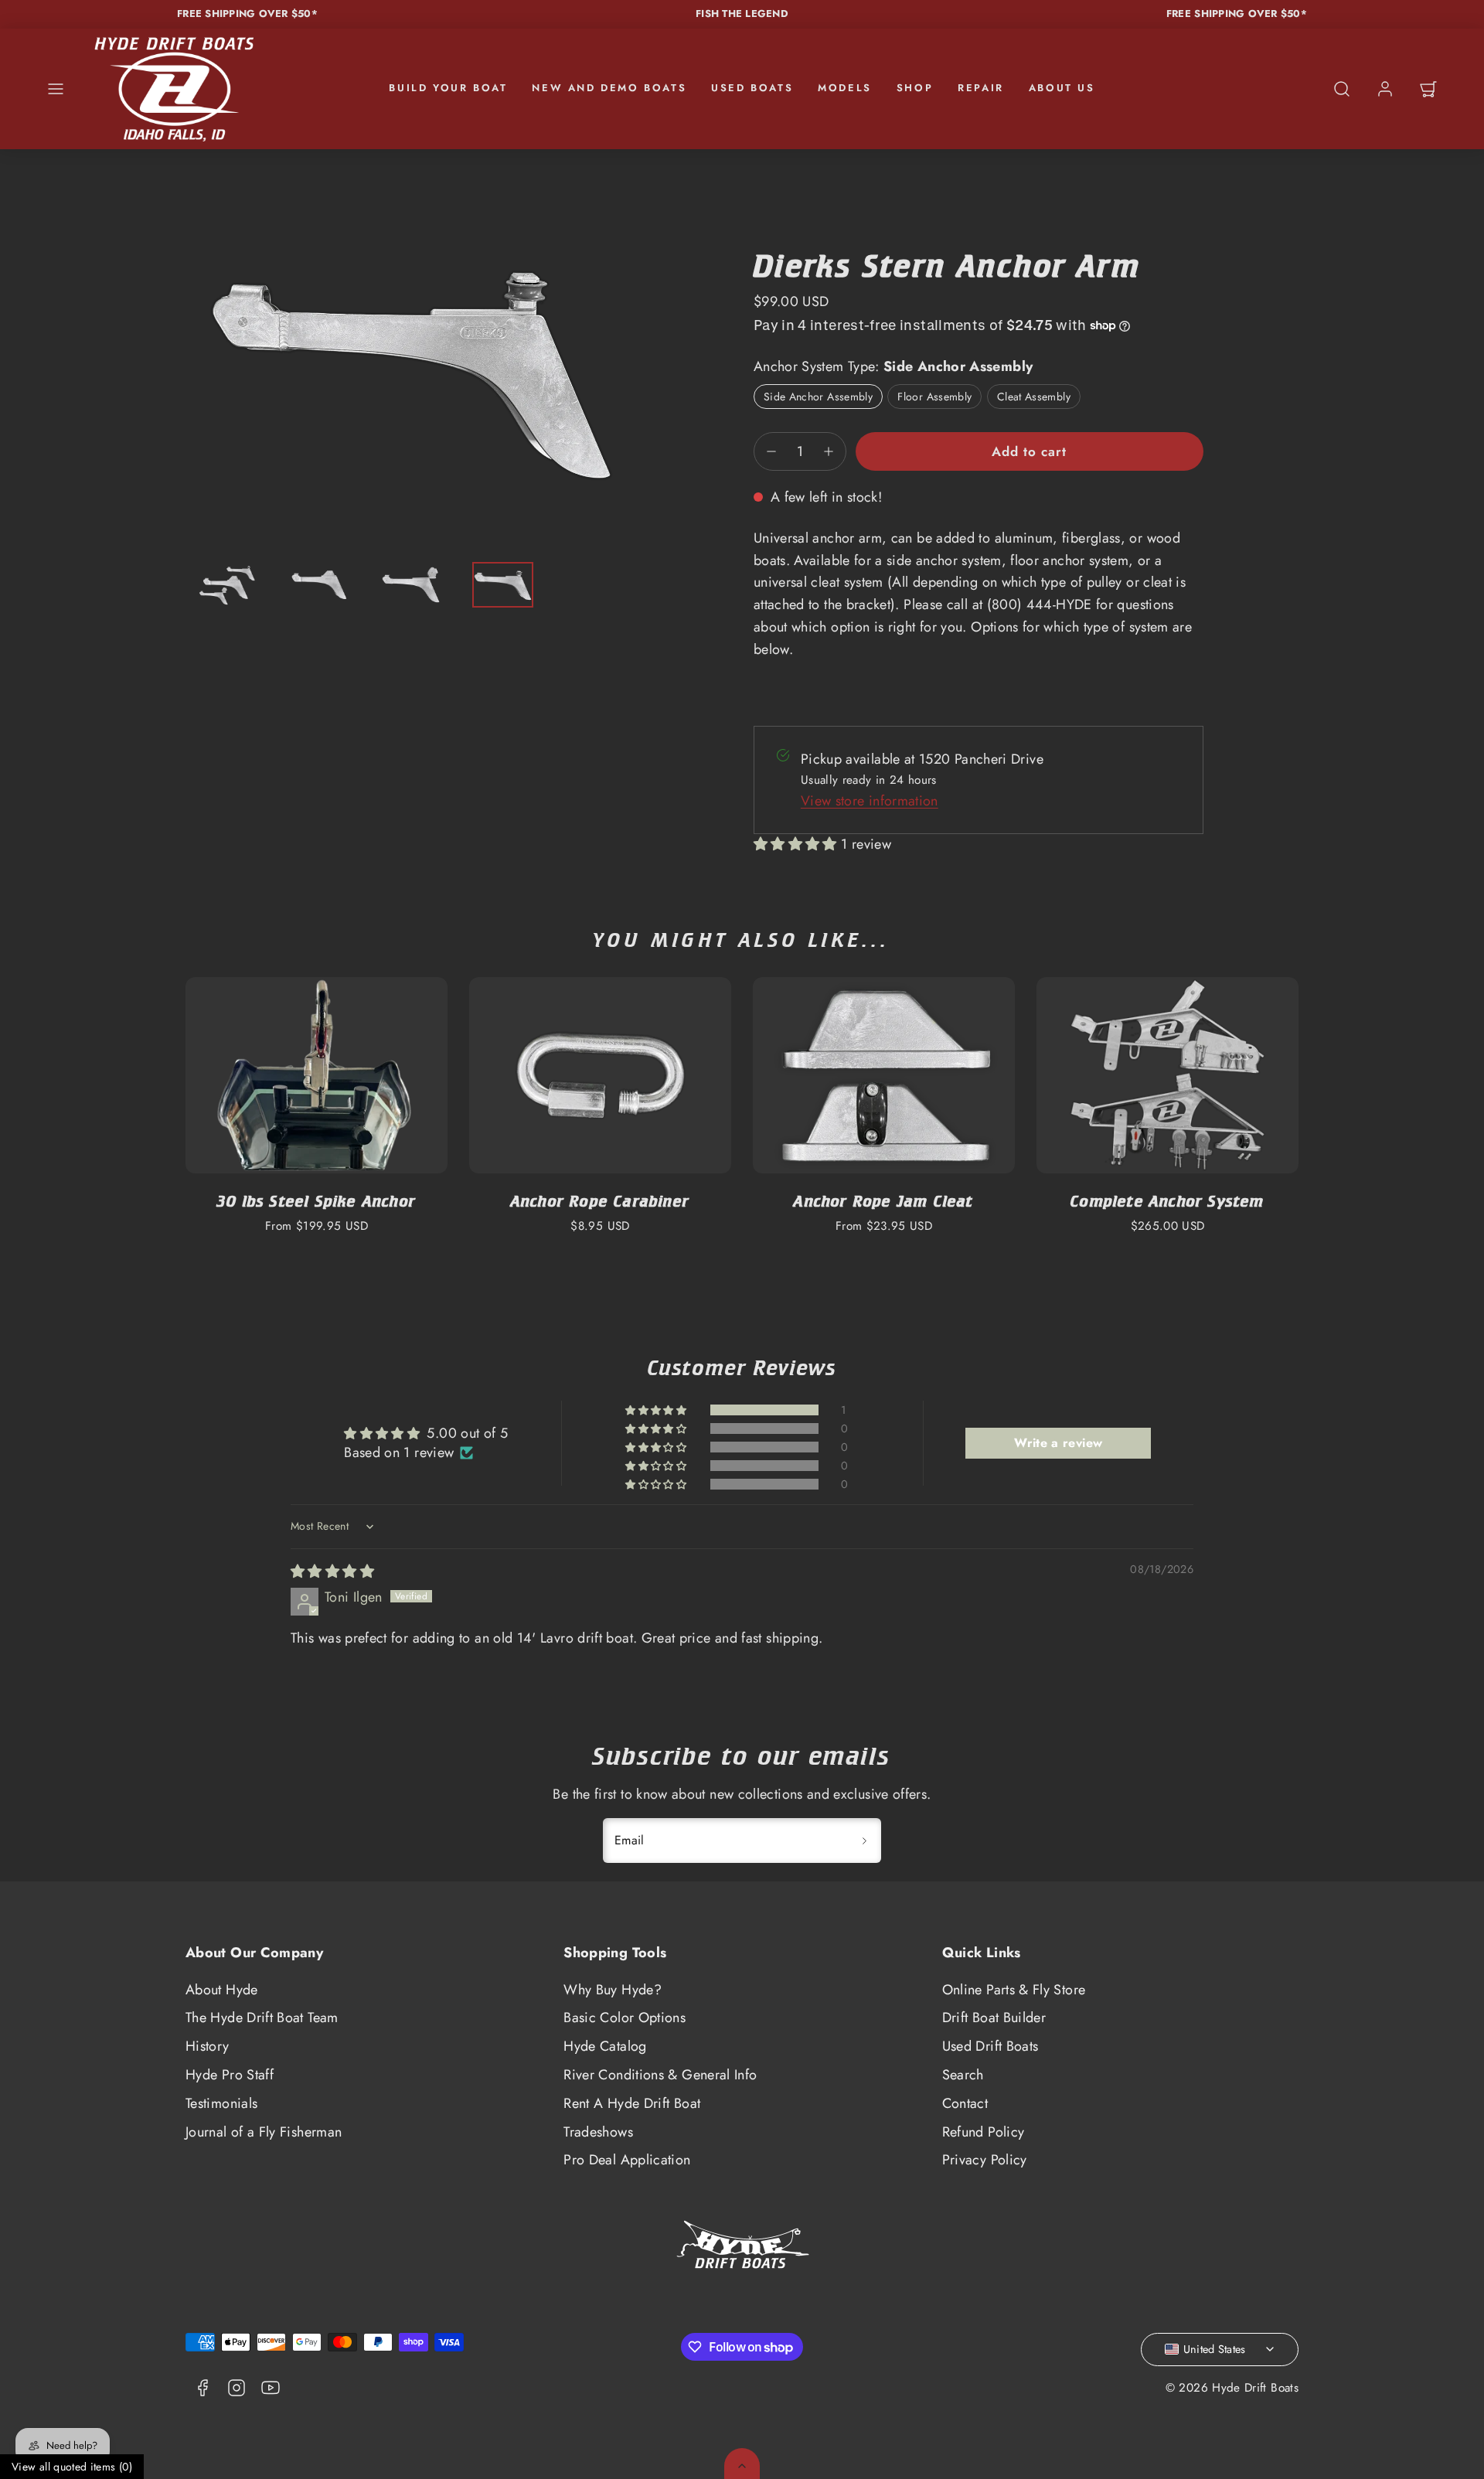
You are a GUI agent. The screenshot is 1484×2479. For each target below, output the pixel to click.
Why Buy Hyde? (613, 1990)
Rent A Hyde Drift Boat (632, 2103)
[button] (56, 89)
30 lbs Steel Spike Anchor (317, 1201)
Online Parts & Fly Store (1014, 1990)
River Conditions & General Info (660, 2075)
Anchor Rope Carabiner (600, 1201)
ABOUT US (1062, 88)
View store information (870, 801)
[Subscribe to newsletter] (864, 1841)
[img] (332, 1572)
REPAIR (981, 88)
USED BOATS (752, 88)
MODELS (845, 88)
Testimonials (221, 2103)
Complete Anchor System (1167, 1201)
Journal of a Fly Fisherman (264, 2132)
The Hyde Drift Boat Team (262, 2018)
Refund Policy (984, 2132)
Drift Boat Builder (994, 2018)
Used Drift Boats (990, 2046)
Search (963, 2075)
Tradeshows (598, 2132)
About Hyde (222, 1990)
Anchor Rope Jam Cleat (883, 1201)
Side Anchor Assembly (818, 397)
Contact (965, 2103)
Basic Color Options (625, 2018)
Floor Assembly (934, 397)
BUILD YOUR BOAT (448, 88)
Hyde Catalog (605, 2046)
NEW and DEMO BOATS (609, 88)
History (208, 2046)
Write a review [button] (1058, 1443)
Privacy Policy (985, 2160)
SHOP (915, 88)
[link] (1385, 89)
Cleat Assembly (1034, 397)
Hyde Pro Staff (230, 2075)
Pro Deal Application (627, 2160)
